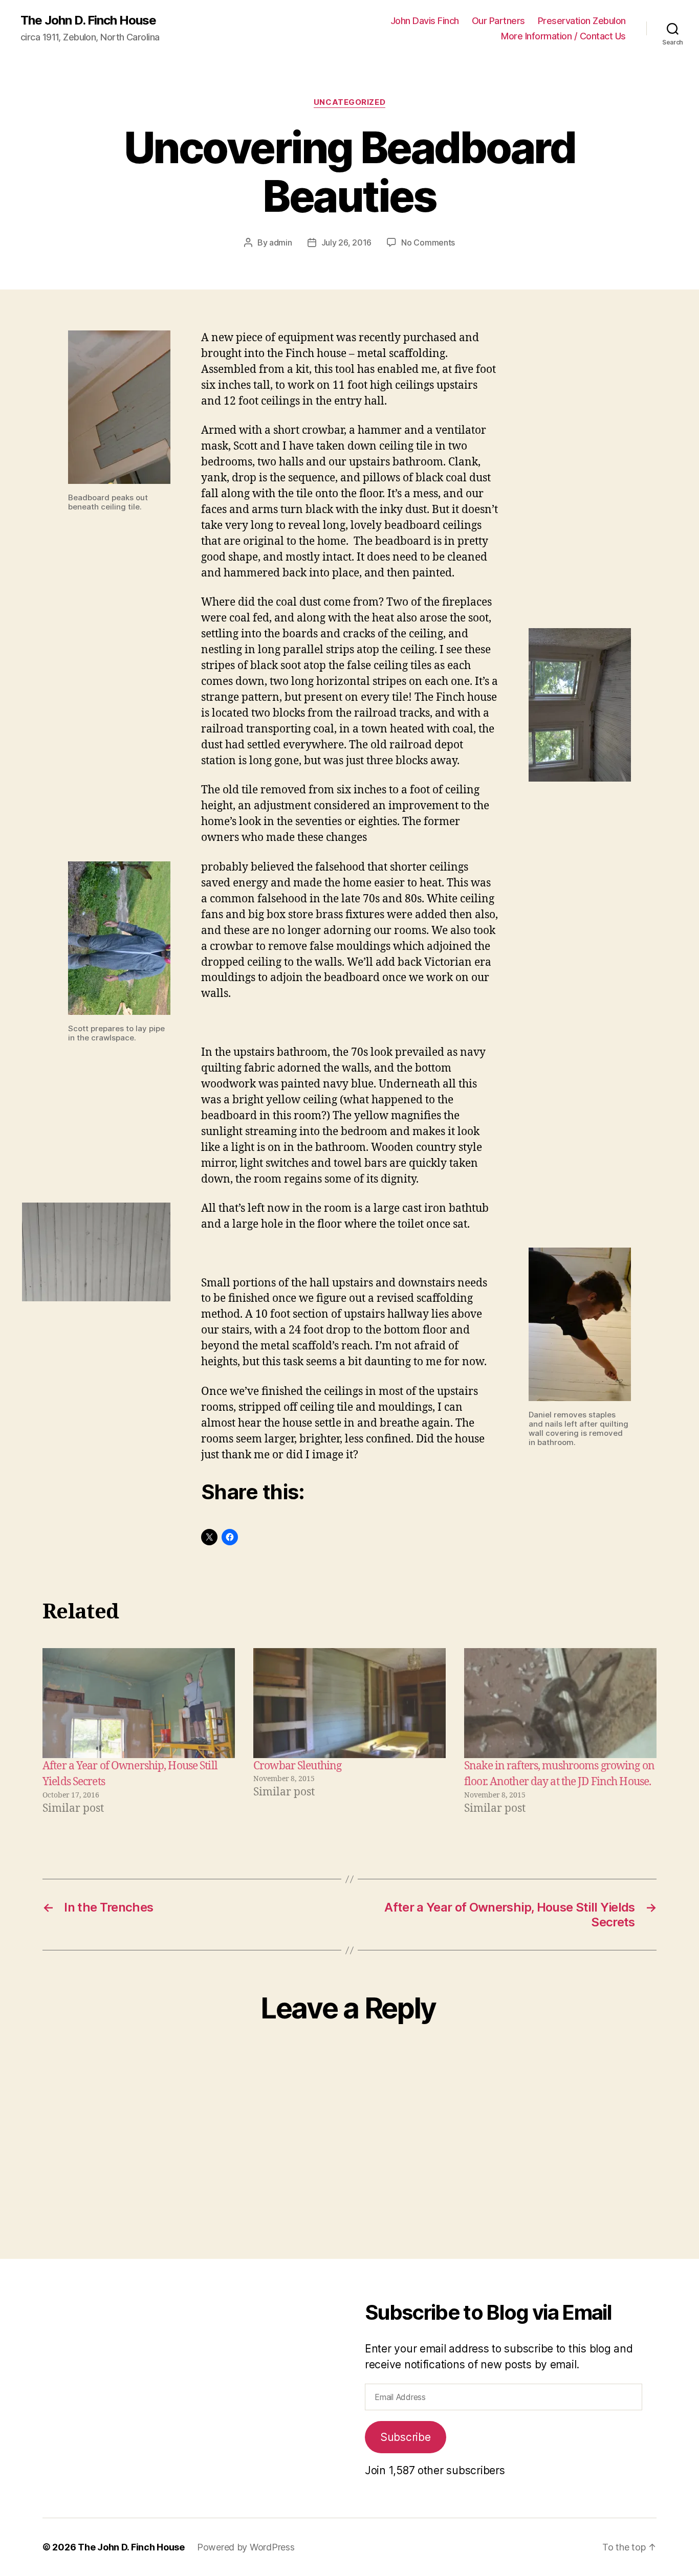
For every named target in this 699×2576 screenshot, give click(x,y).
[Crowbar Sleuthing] (349, 1703)
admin (281, 242)
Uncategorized (349, 102)
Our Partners (498, 21)
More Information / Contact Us (563, 36)
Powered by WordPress (246, 2547)
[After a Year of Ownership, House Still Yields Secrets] (139, 1703)
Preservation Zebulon (582, 21)
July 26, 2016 (347, 242)
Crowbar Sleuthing (297, 1766)
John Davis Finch (425, 21)
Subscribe (406, 2437)
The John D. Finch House (88, 20)
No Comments (428, 242)
